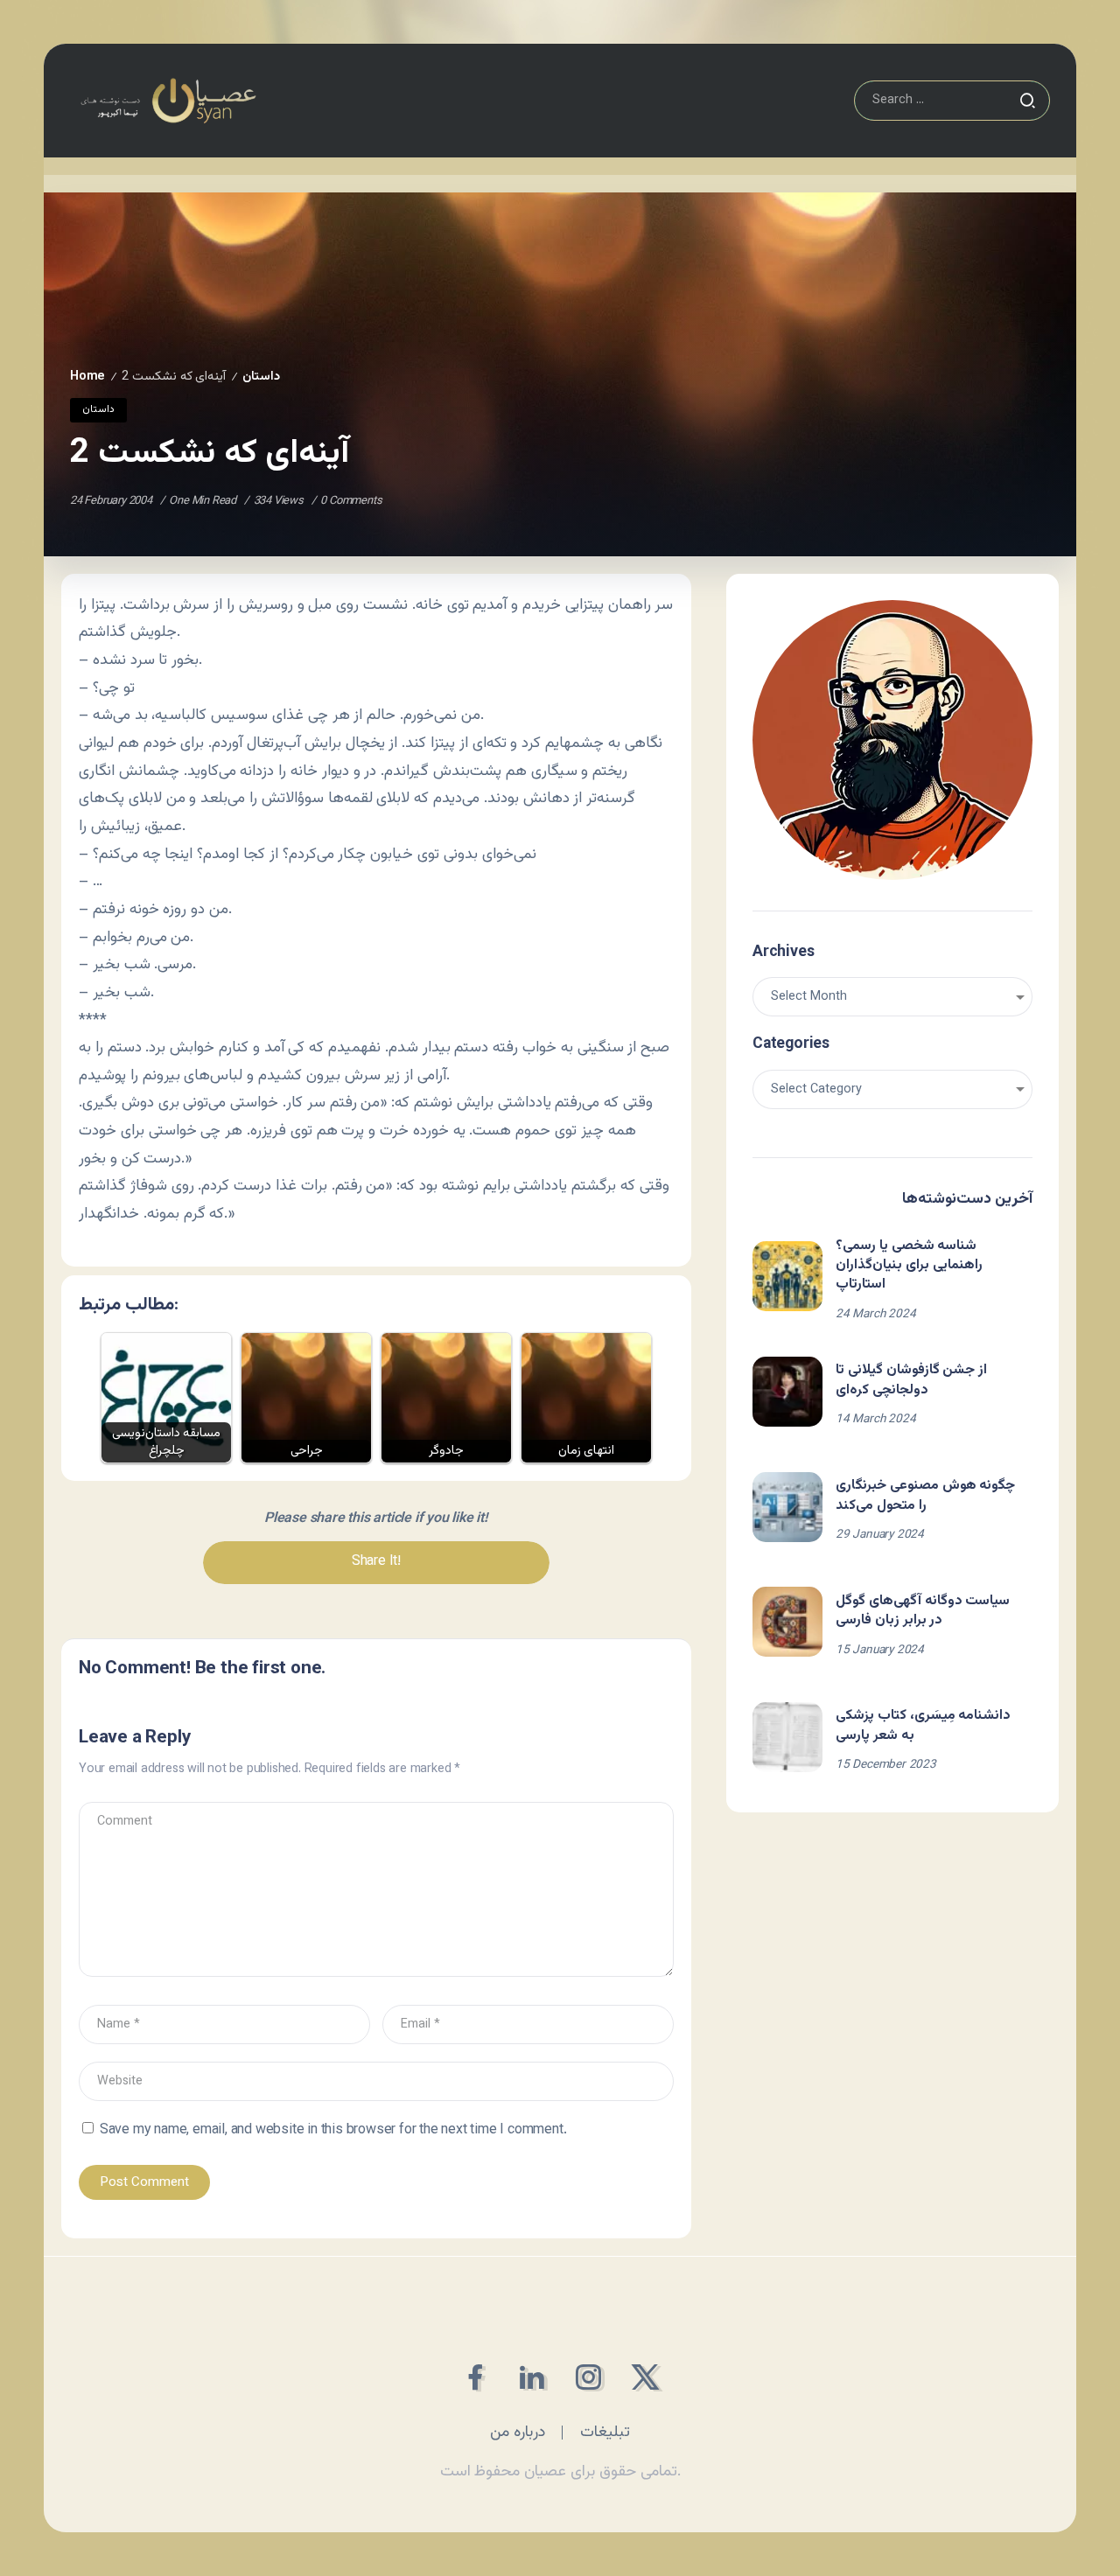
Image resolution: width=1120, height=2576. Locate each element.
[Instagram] (588, 2377)
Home (87, 377)
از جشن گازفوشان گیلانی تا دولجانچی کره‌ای (911, 1380)
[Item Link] (787, 1276)
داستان (261, 377)
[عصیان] (168, 101)
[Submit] (1027, 101)
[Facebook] (475, 2377)
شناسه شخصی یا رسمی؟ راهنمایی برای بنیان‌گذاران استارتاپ (909, 1266)
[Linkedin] (532, 2377)
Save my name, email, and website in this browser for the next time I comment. (333, 2130)
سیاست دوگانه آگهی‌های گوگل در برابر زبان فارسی (923, 1611)
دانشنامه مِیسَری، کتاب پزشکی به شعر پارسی (923, 1725)
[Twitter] (645, 2377)
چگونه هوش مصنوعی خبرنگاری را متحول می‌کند (925, 1495)
